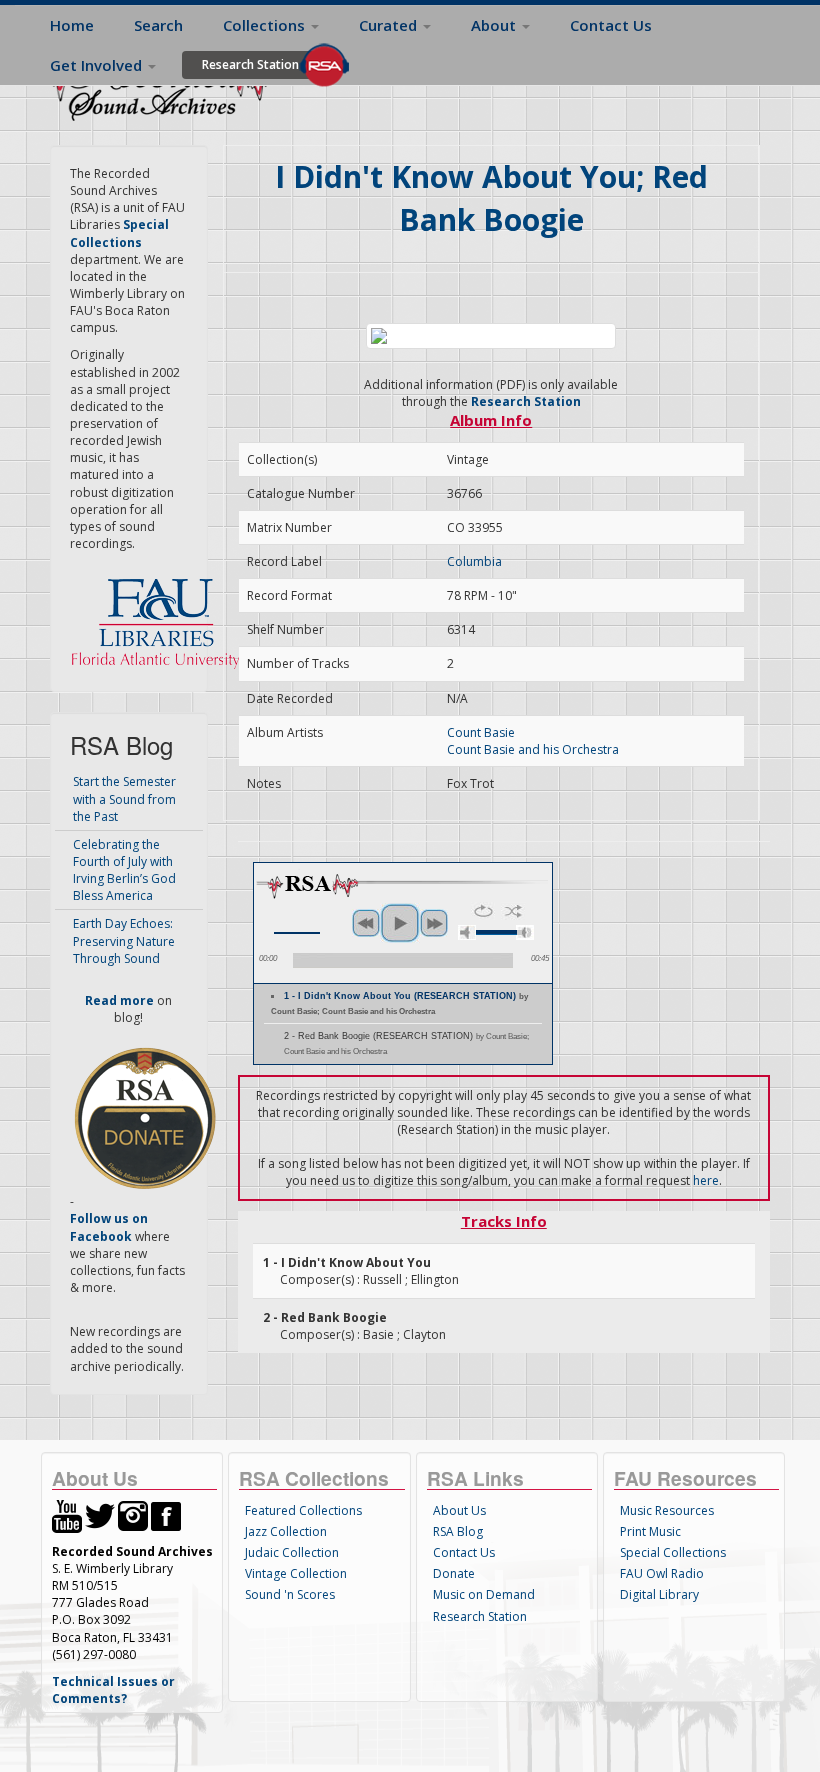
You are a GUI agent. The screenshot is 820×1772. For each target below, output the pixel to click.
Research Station (250, 64)
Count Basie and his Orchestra (533, 749)
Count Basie (481, 732)
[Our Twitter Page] (100, 1515)
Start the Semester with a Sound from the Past (124, 798)
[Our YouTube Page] (67, 1515)
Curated (390, 25)
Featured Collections (303, 1510)
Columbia (474, 561)
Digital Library (659, 1594)
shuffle (513, 911)
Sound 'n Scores (290, 1594)
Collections (266, 25)
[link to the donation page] (145, 1117)
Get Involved (98, 65)
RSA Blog (458, 1531)
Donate (454, 1573)
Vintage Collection (296, 1573)
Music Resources (667, 1510)
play (400, 923)
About (495, 25)
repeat (483, 911)
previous (366, 923)
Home (72, 25)
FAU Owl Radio (662, 1573)
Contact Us (611, 25)
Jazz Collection (286, 1531)
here (706, 1180)
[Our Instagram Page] (133, 1515)
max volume (525, 932)
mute (467, 932)
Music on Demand (484, 1594)
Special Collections (673, 1552)
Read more (119, 1000)
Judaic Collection (292, 1552)
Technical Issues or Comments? (113, 1690)
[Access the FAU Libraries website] (160, 615)
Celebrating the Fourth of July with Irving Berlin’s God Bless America (124, 870)
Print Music (650, 1531)
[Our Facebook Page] (166, 1515)
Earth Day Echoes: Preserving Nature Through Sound (124, 940)
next (434, 923)
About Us (459, 1510)
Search (158, 25)
